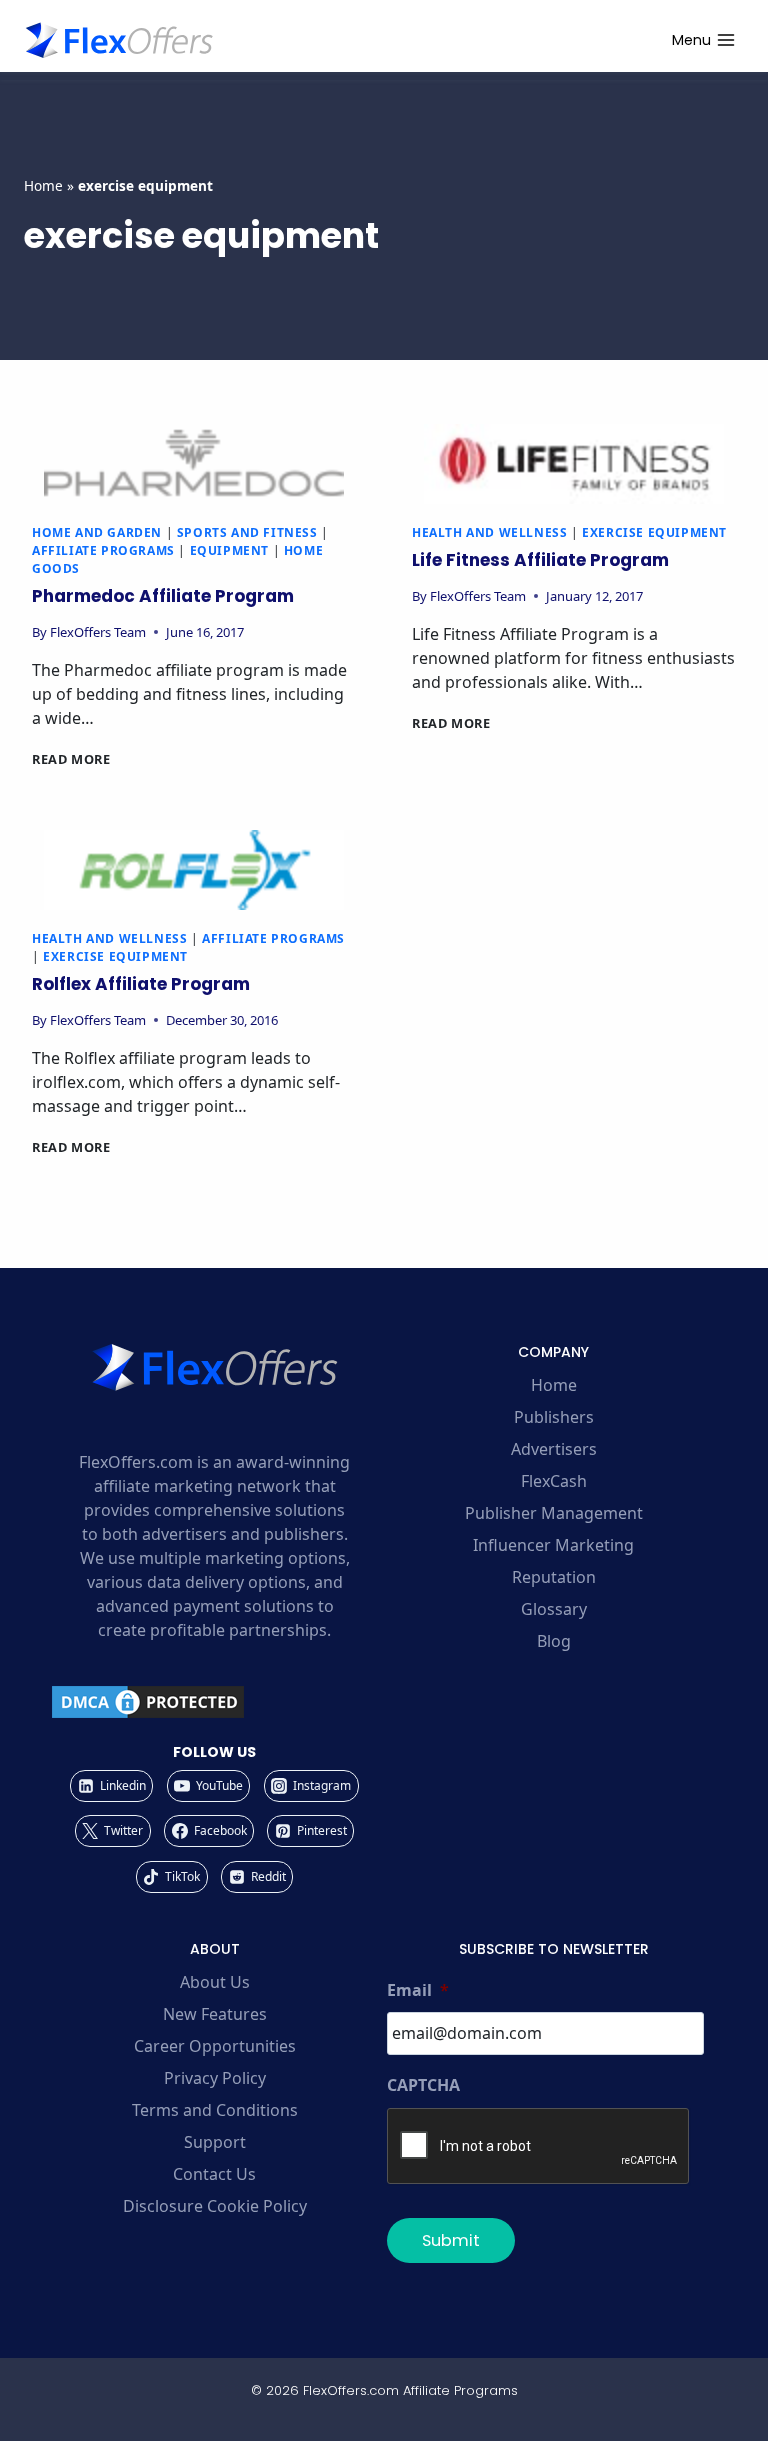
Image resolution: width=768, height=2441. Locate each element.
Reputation (554, 1577)
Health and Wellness (489, 532)
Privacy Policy (215, 2078)
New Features (215, 2014)
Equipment (229, 550)
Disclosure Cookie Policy (215, 2206)
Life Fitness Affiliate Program (540, 560)
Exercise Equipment (654, 532)
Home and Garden (97, 532)
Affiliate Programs (103, 550)
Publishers (554, 1417)
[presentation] (194, 464)
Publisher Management (554, 1513)
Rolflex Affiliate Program (141, 984)
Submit (451, 2240)
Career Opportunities (215, 2046)
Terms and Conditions (215, 2110)
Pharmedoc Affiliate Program (163, 596)
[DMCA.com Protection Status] (214, 1702)
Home (43, 185)
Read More (71, 759)
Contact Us (214, 2174)
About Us (215, 1982)
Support (215, 2142)
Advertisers (554, 1449)
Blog (554, 1641)
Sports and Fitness (247, 532)
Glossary (554, 1609)
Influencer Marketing (553, 1545)
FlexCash (554, 1481)
